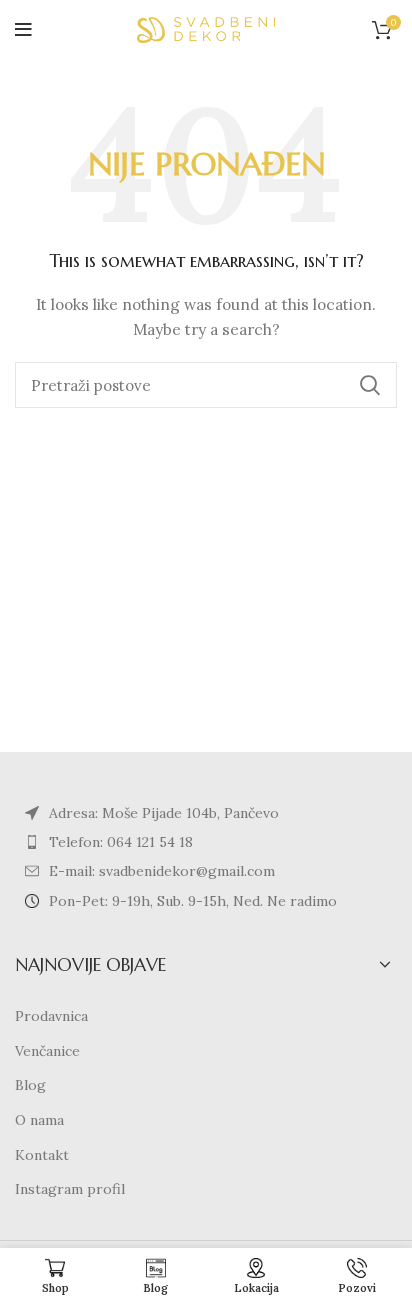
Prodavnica (51, 1016)
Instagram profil (70, 1189)
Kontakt (42, 1155)
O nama (39, 1120)
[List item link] (206, 842)
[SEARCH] (370, 385)
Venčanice (47, 1051)
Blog (30, 1085)
